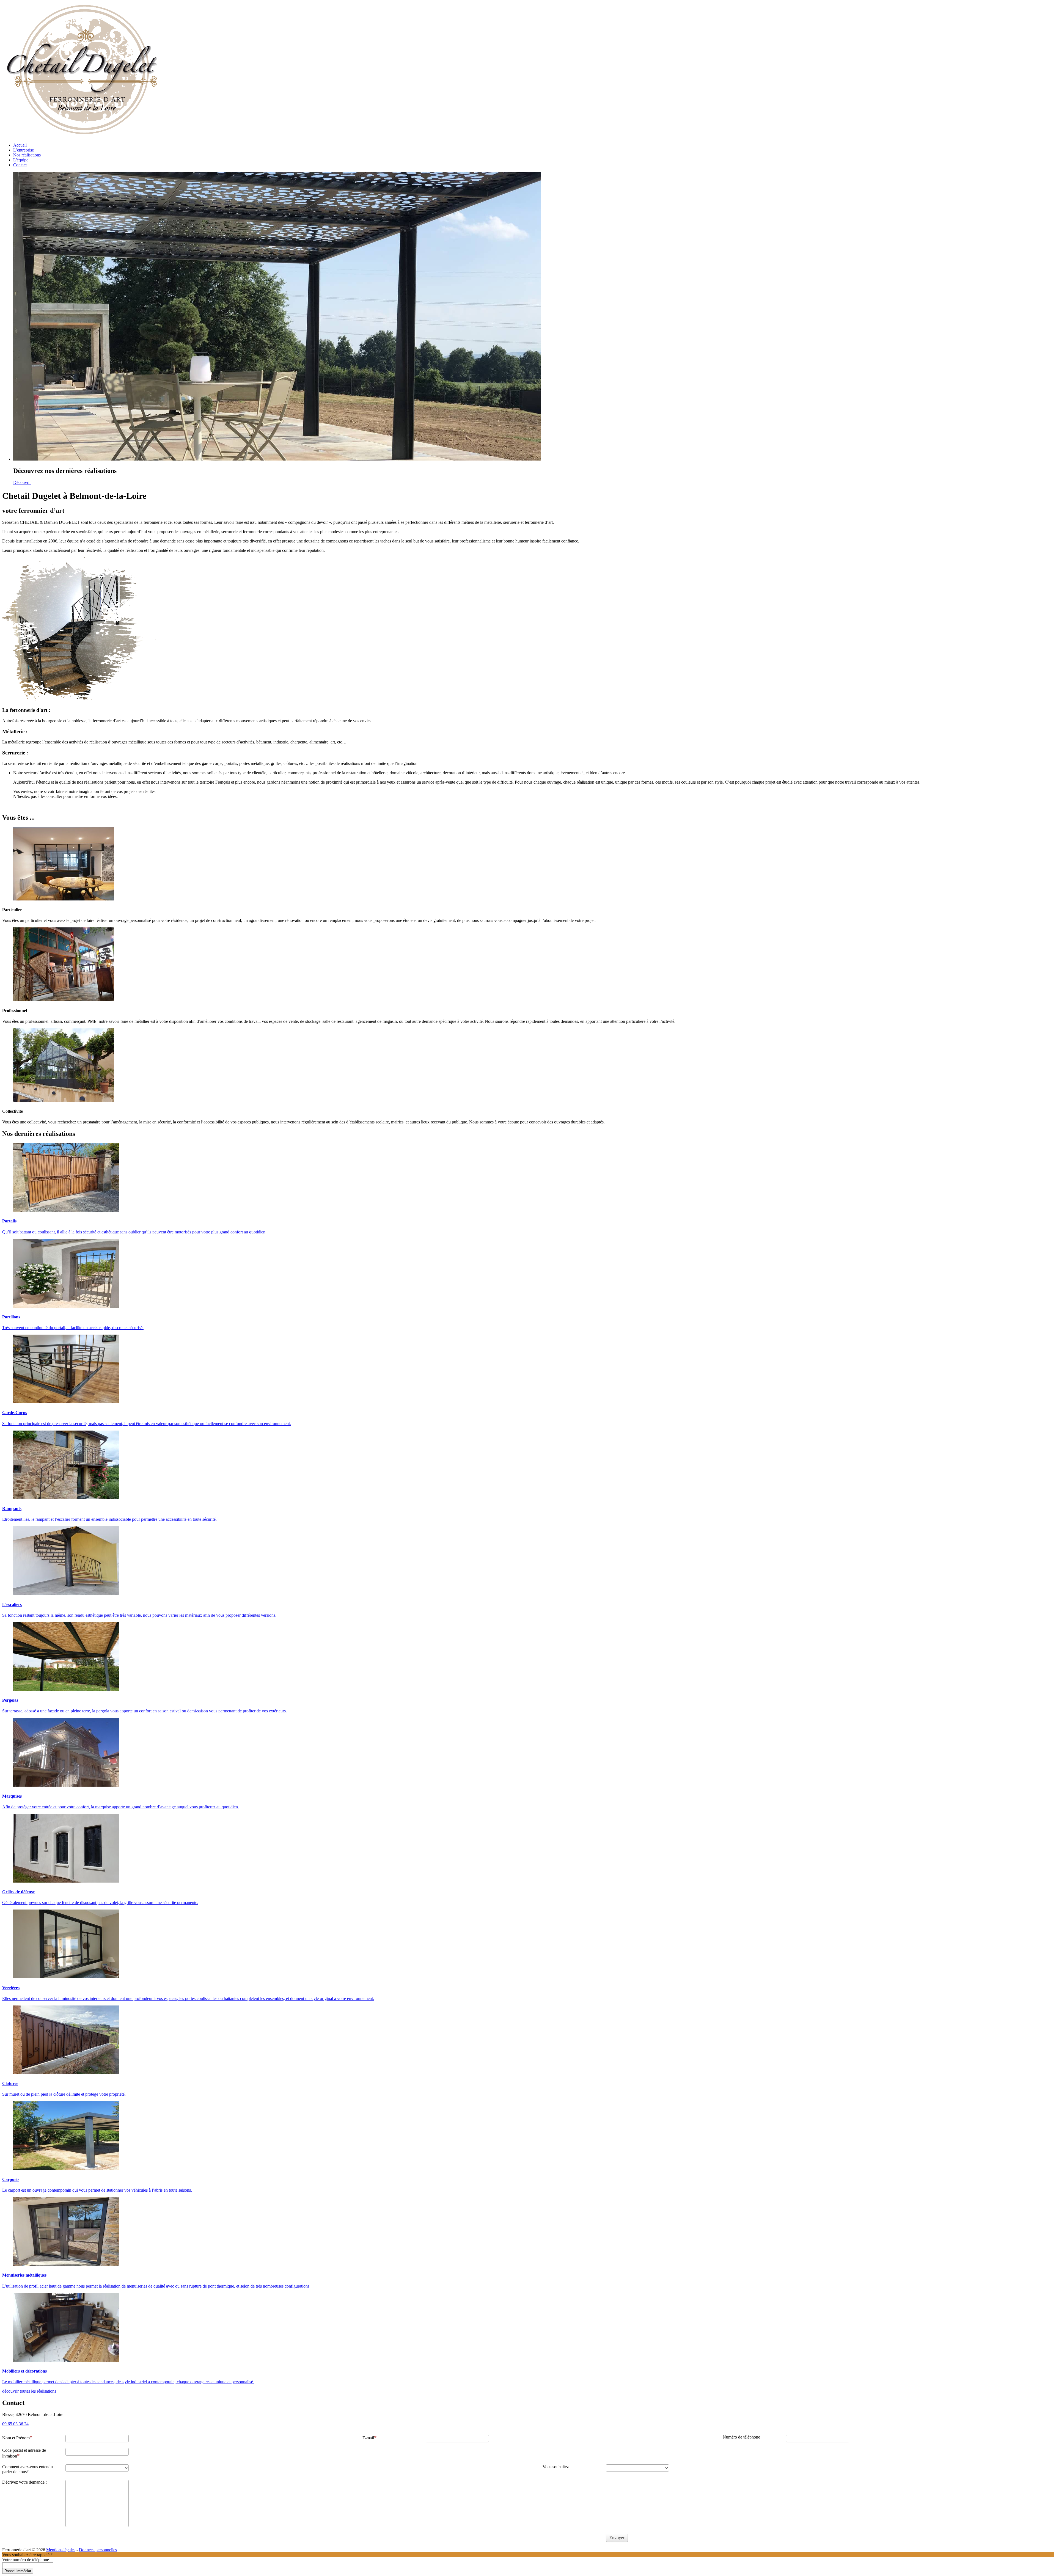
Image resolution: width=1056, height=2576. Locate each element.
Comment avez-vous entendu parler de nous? (28, 2469)
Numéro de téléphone (741, 2437)
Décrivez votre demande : (24, 2482)
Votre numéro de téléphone (26, 2560)
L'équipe (21, 160)
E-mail (368, 2438)
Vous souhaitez (556, 2467)
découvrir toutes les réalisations (29, 2391)
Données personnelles (98, 2550)
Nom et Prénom (16, 2438)
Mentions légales (61, 2550)
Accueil (20, 145)
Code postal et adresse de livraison (24, 2453)
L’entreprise (24, 150)
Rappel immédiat (18, 2571)
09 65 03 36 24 (15, 2424)
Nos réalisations (27, 155)
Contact (20, 165)
